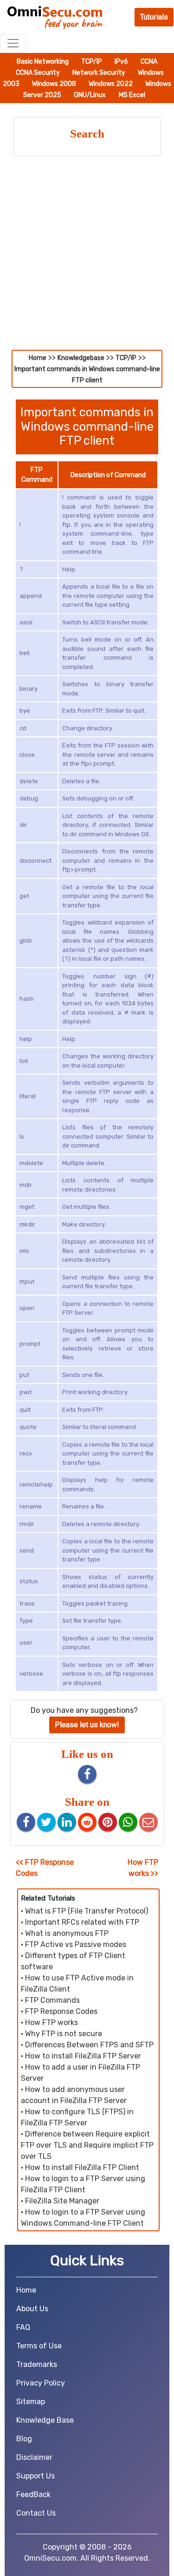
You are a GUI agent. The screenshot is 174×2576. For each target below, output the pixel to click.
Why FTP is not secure (64, 2034)
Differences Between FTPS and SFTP (89, 2045)
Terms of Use (39, 2346)
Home (38, 358)
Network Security (100, 73)
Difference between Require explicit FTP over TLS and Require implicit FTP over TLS (87, 2145)
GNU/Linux (90, 95)
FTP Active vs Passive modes (76, 1944)
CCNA (149, 62)
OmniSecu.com (50, 2558)
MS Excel (132, 95)
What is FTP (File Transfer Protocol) (87, 1911)
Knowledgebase (81, 358)
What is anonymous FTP (67, 1933)
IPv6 (122, 62)
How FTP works (52, 2022)
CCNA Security (39, 73)
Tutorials (154, 17)
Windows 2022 (111, 84)
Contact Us (36, 2513)
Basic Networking (43, 62)
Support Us (35, 2476)
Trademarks (37, 2364)
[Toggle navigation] (13, 43)
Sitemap (31, 2402)
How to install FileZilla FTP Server (83, 2056)
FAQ (23, 2327)
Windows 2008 (55, 84)
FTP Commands (52, 2000)
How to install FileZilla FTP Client (82, 2167)
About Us (32, 2309)
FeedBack (33, 2494)
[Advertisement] (87, 258)
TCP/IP (92, 62)
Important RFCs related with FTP (82, 1922)
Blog (24, 2439)
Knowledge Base (45, 2420)
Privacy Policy (41, 2383)
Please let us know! (87, 1725)
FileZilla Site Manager (62, 2201)
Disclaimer (34, 2457)
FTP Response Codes (61, 2011)
